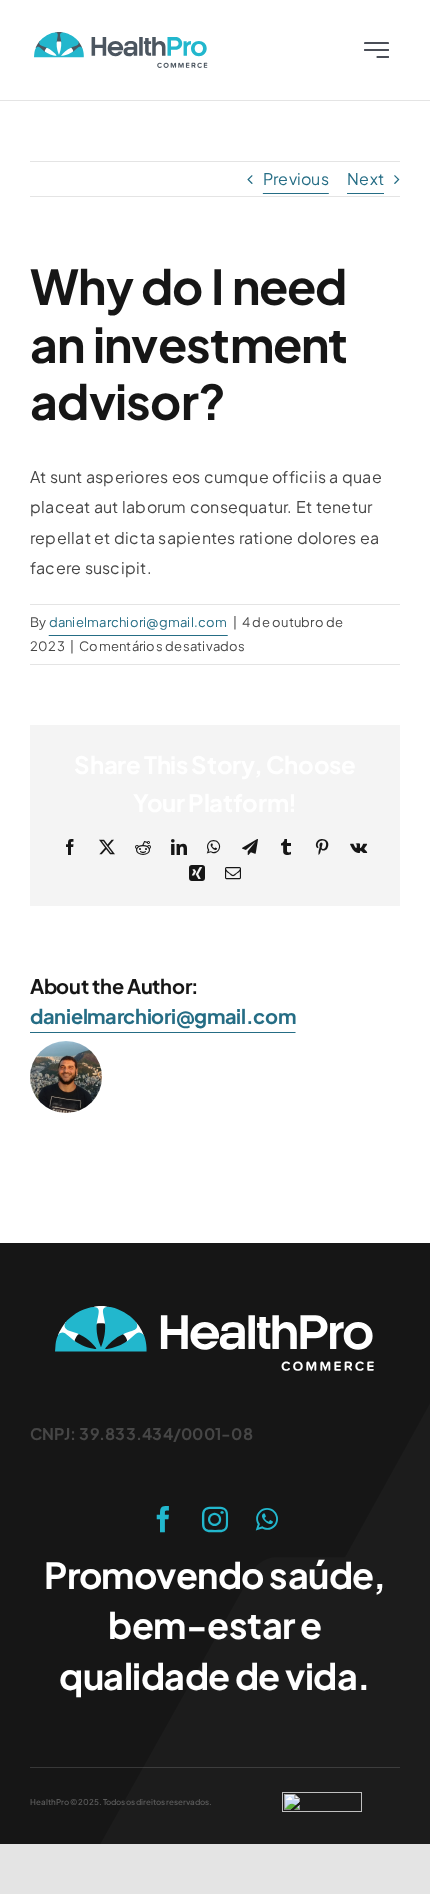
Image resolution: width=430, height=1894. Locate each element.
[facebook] (163, 1519)
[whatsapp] (267, 1519)
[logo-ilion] (322, 1799)
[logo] (121, 39)
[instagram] (215, 1519)
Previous (296, 178)
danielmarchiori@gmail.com (138, 622)
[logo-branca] (215, 1313)
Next (365, 178)
